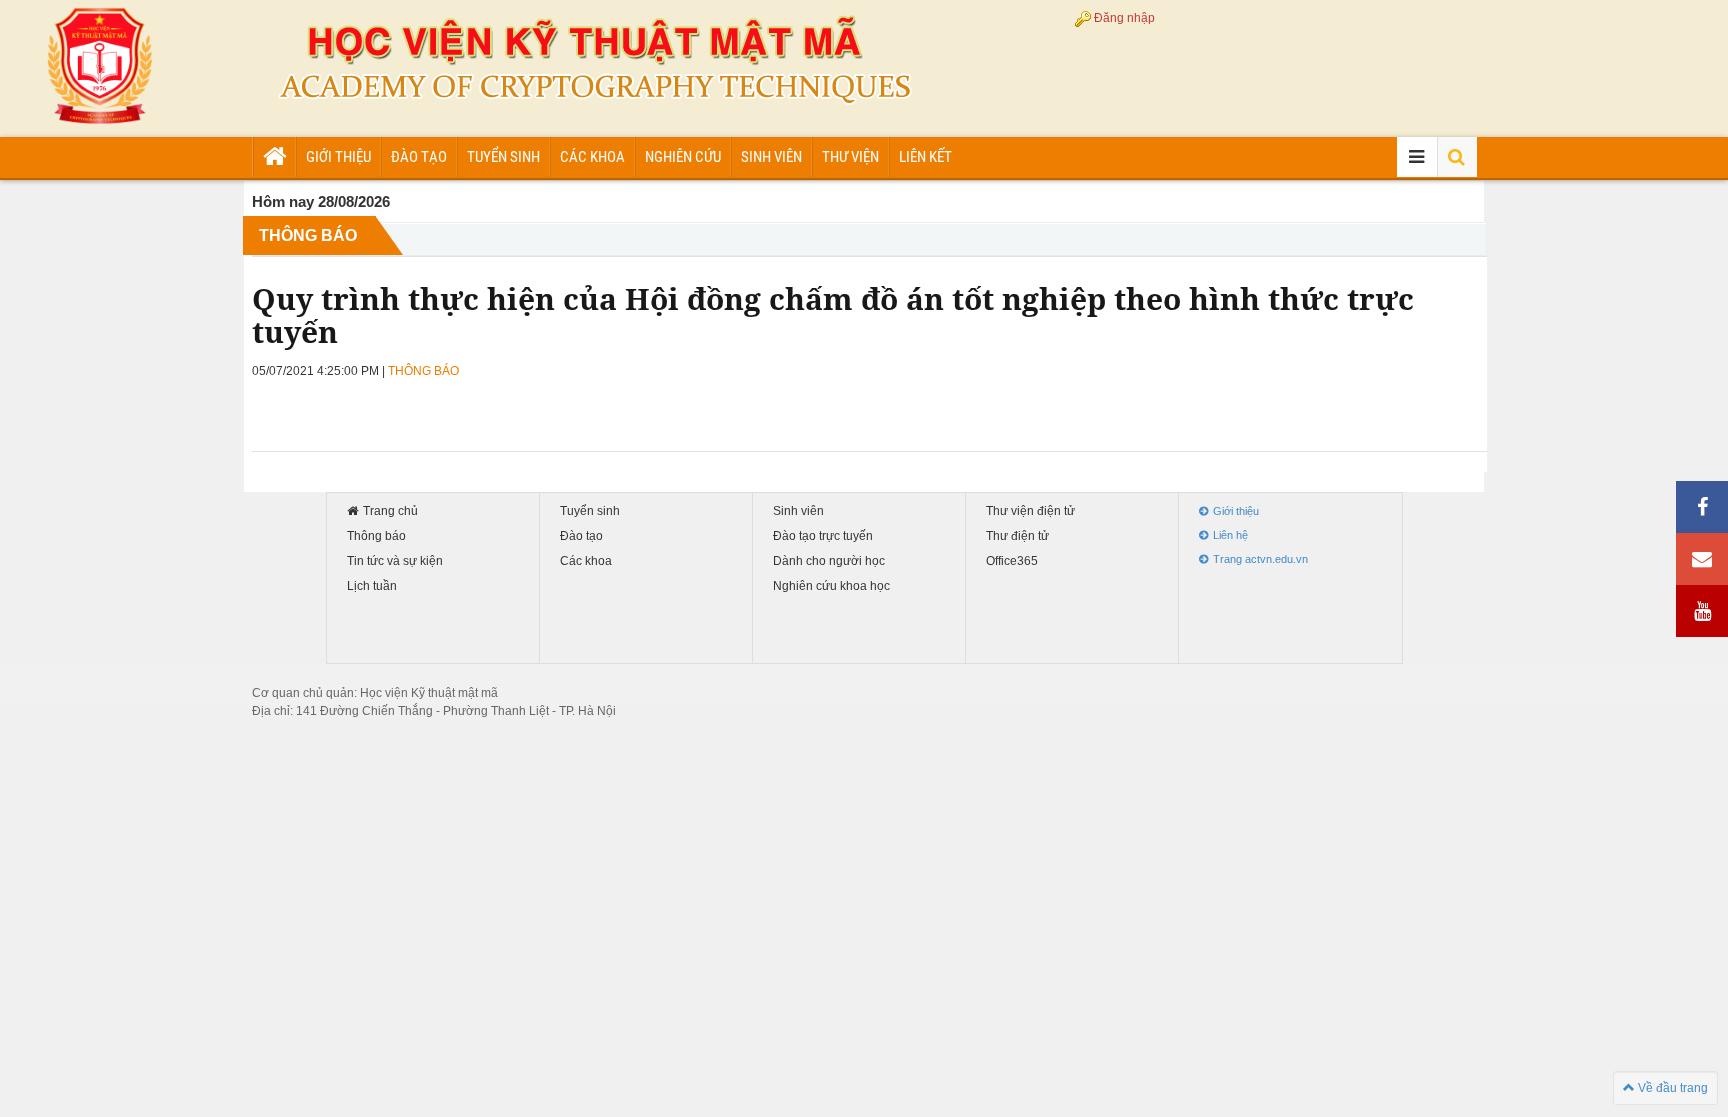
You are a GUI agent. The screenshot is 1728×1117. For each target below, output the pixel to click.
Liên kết (925, 157)
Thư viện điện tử (1030, 511)
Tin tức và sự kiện (395, 561)
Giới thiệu (338, 157)
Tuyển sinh (503, 157)
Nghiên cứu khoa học (831, 586)
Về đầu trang (1671, 1088)
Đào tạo (419, 157)
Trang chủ (390, 511)
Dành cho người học (829, 561)
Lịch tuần (372, 586)
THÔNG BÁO (308, 235)
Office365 (1012, 561)
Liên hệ (1230, 535)
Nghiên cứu (683, 157)
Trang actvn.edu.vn (1260, 559)
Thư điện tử (1017, 536)
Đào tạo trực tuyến (823, 536)
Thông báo (376, 536)
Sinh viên (771, 157)
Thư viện (850, 157)
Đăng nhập (1124, 18)
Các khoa (592, 157)
